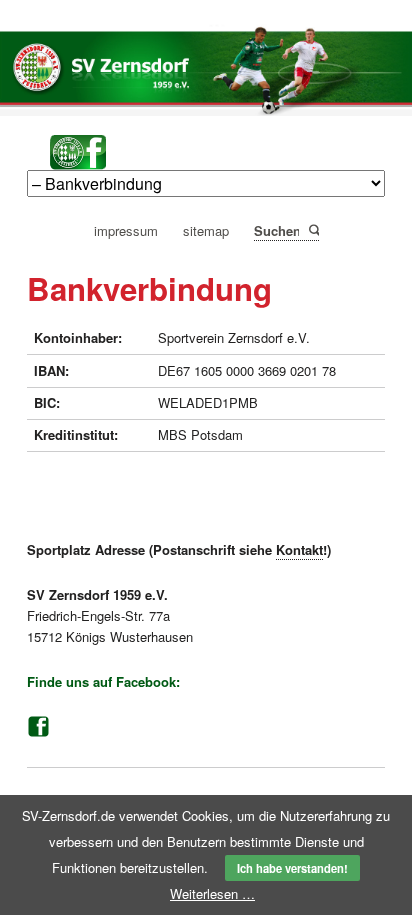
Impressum (126, 231)
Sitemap (206, 231)
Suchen (312, 229)
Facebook (38, 727)
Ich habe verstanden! (292, 868)
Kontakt (299, 549)
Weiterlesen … (212, 893)
